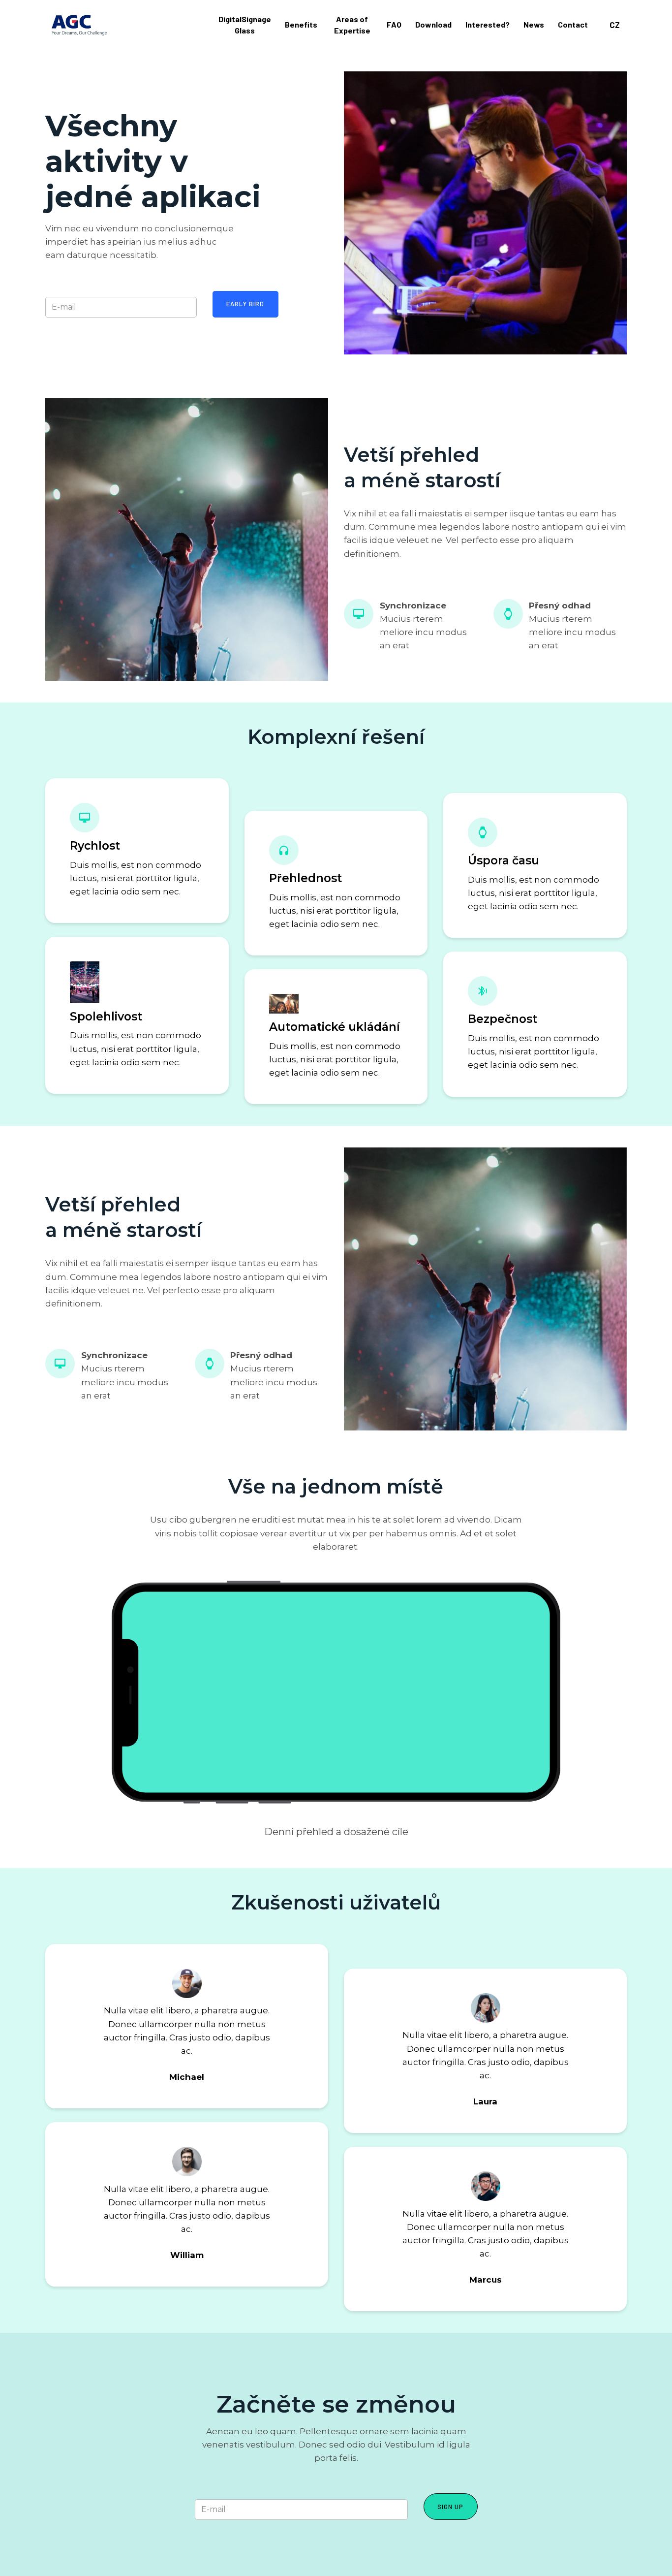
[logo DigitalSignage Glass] (79, 25)
